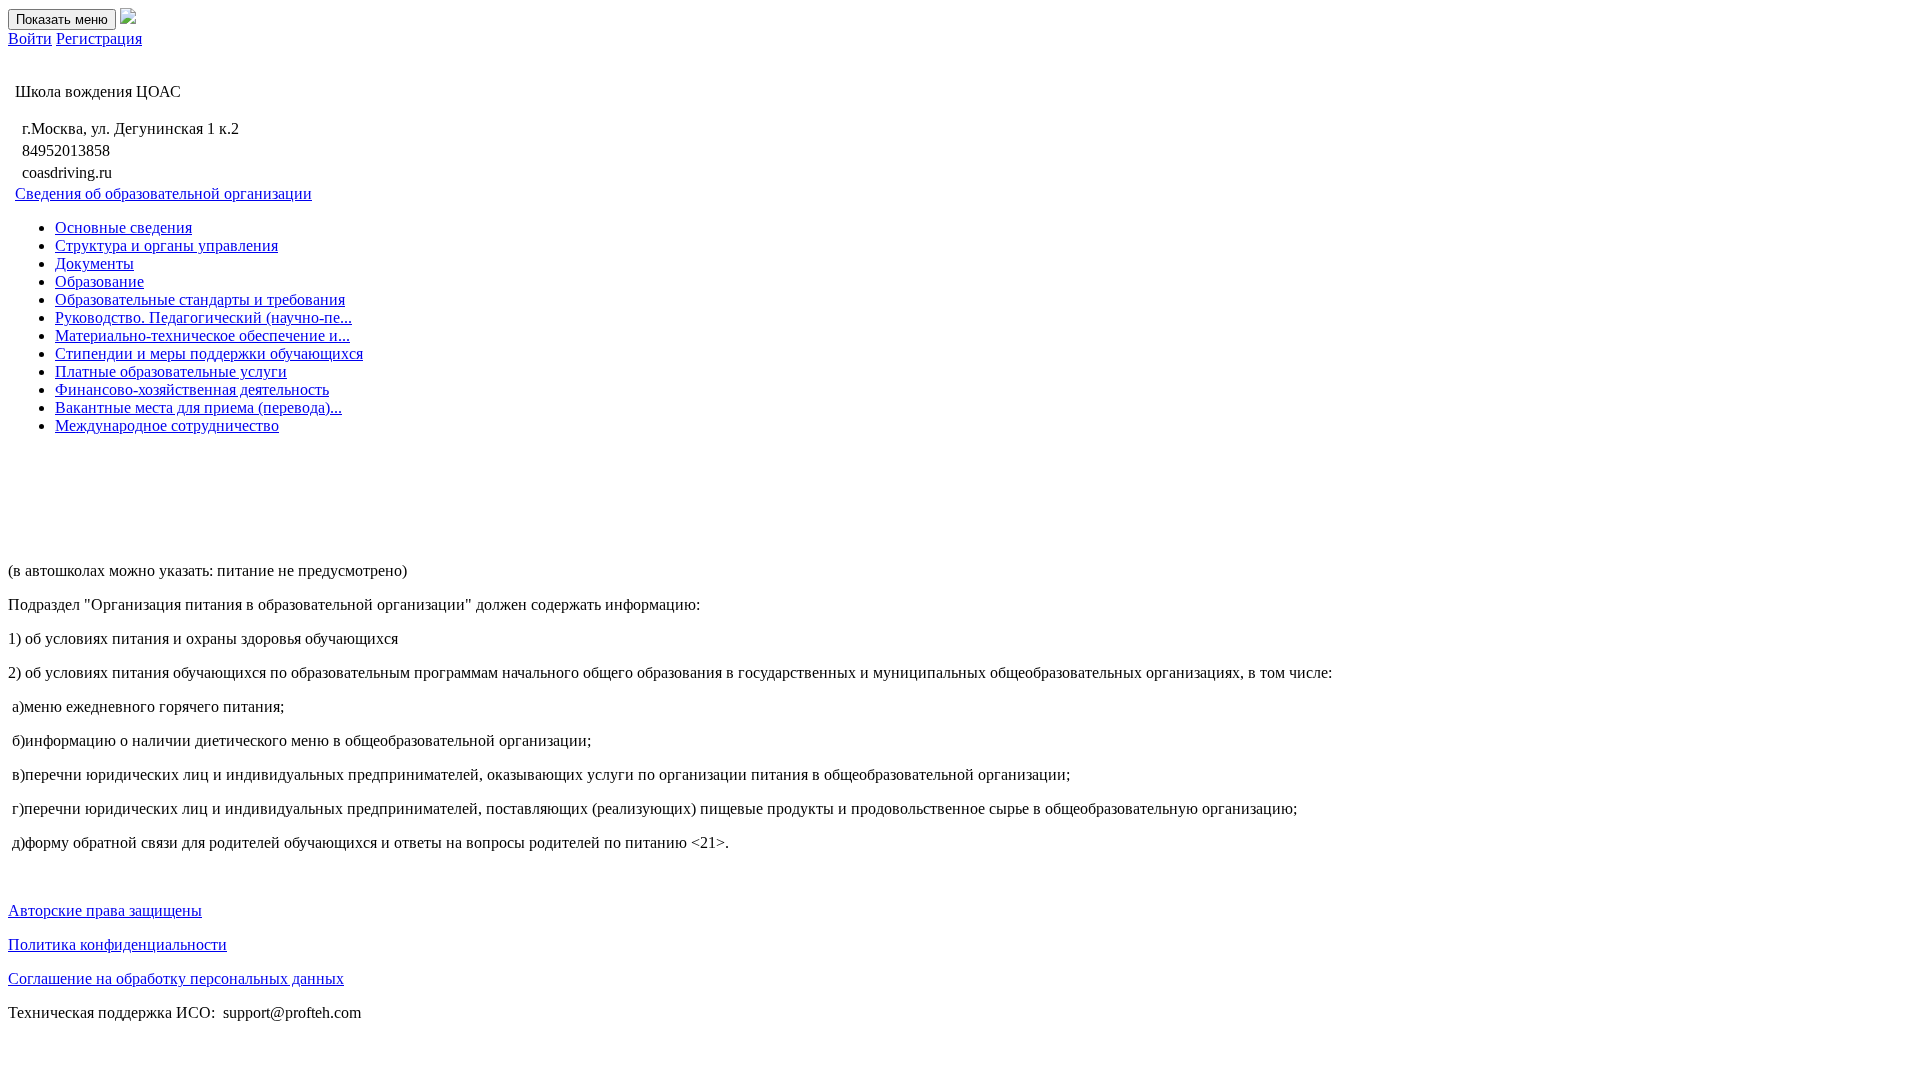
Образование (99, 281)
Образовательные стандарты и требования (200, 299)
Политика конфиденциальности (117, 944)
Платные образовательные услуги (171, 371)
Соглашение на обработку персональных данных (176, 978)
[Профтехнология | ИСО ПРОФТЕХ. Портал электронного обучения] (128, 18)
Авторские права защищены (105, 910)
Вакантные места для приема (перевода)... (198, 407)
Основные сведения (123, 227)
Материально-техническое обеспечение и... (202, 335)
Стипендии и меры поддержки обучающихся (209, 353)
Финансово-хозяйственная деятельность (192, 389)
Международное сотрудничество (167, 425)
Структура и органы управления (166, 245)
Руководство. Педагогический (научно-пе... (203, 317)
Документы (94, 263)
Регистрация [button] (99, 38)
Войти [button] (30, 38)
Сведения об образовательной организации (163, 193)
